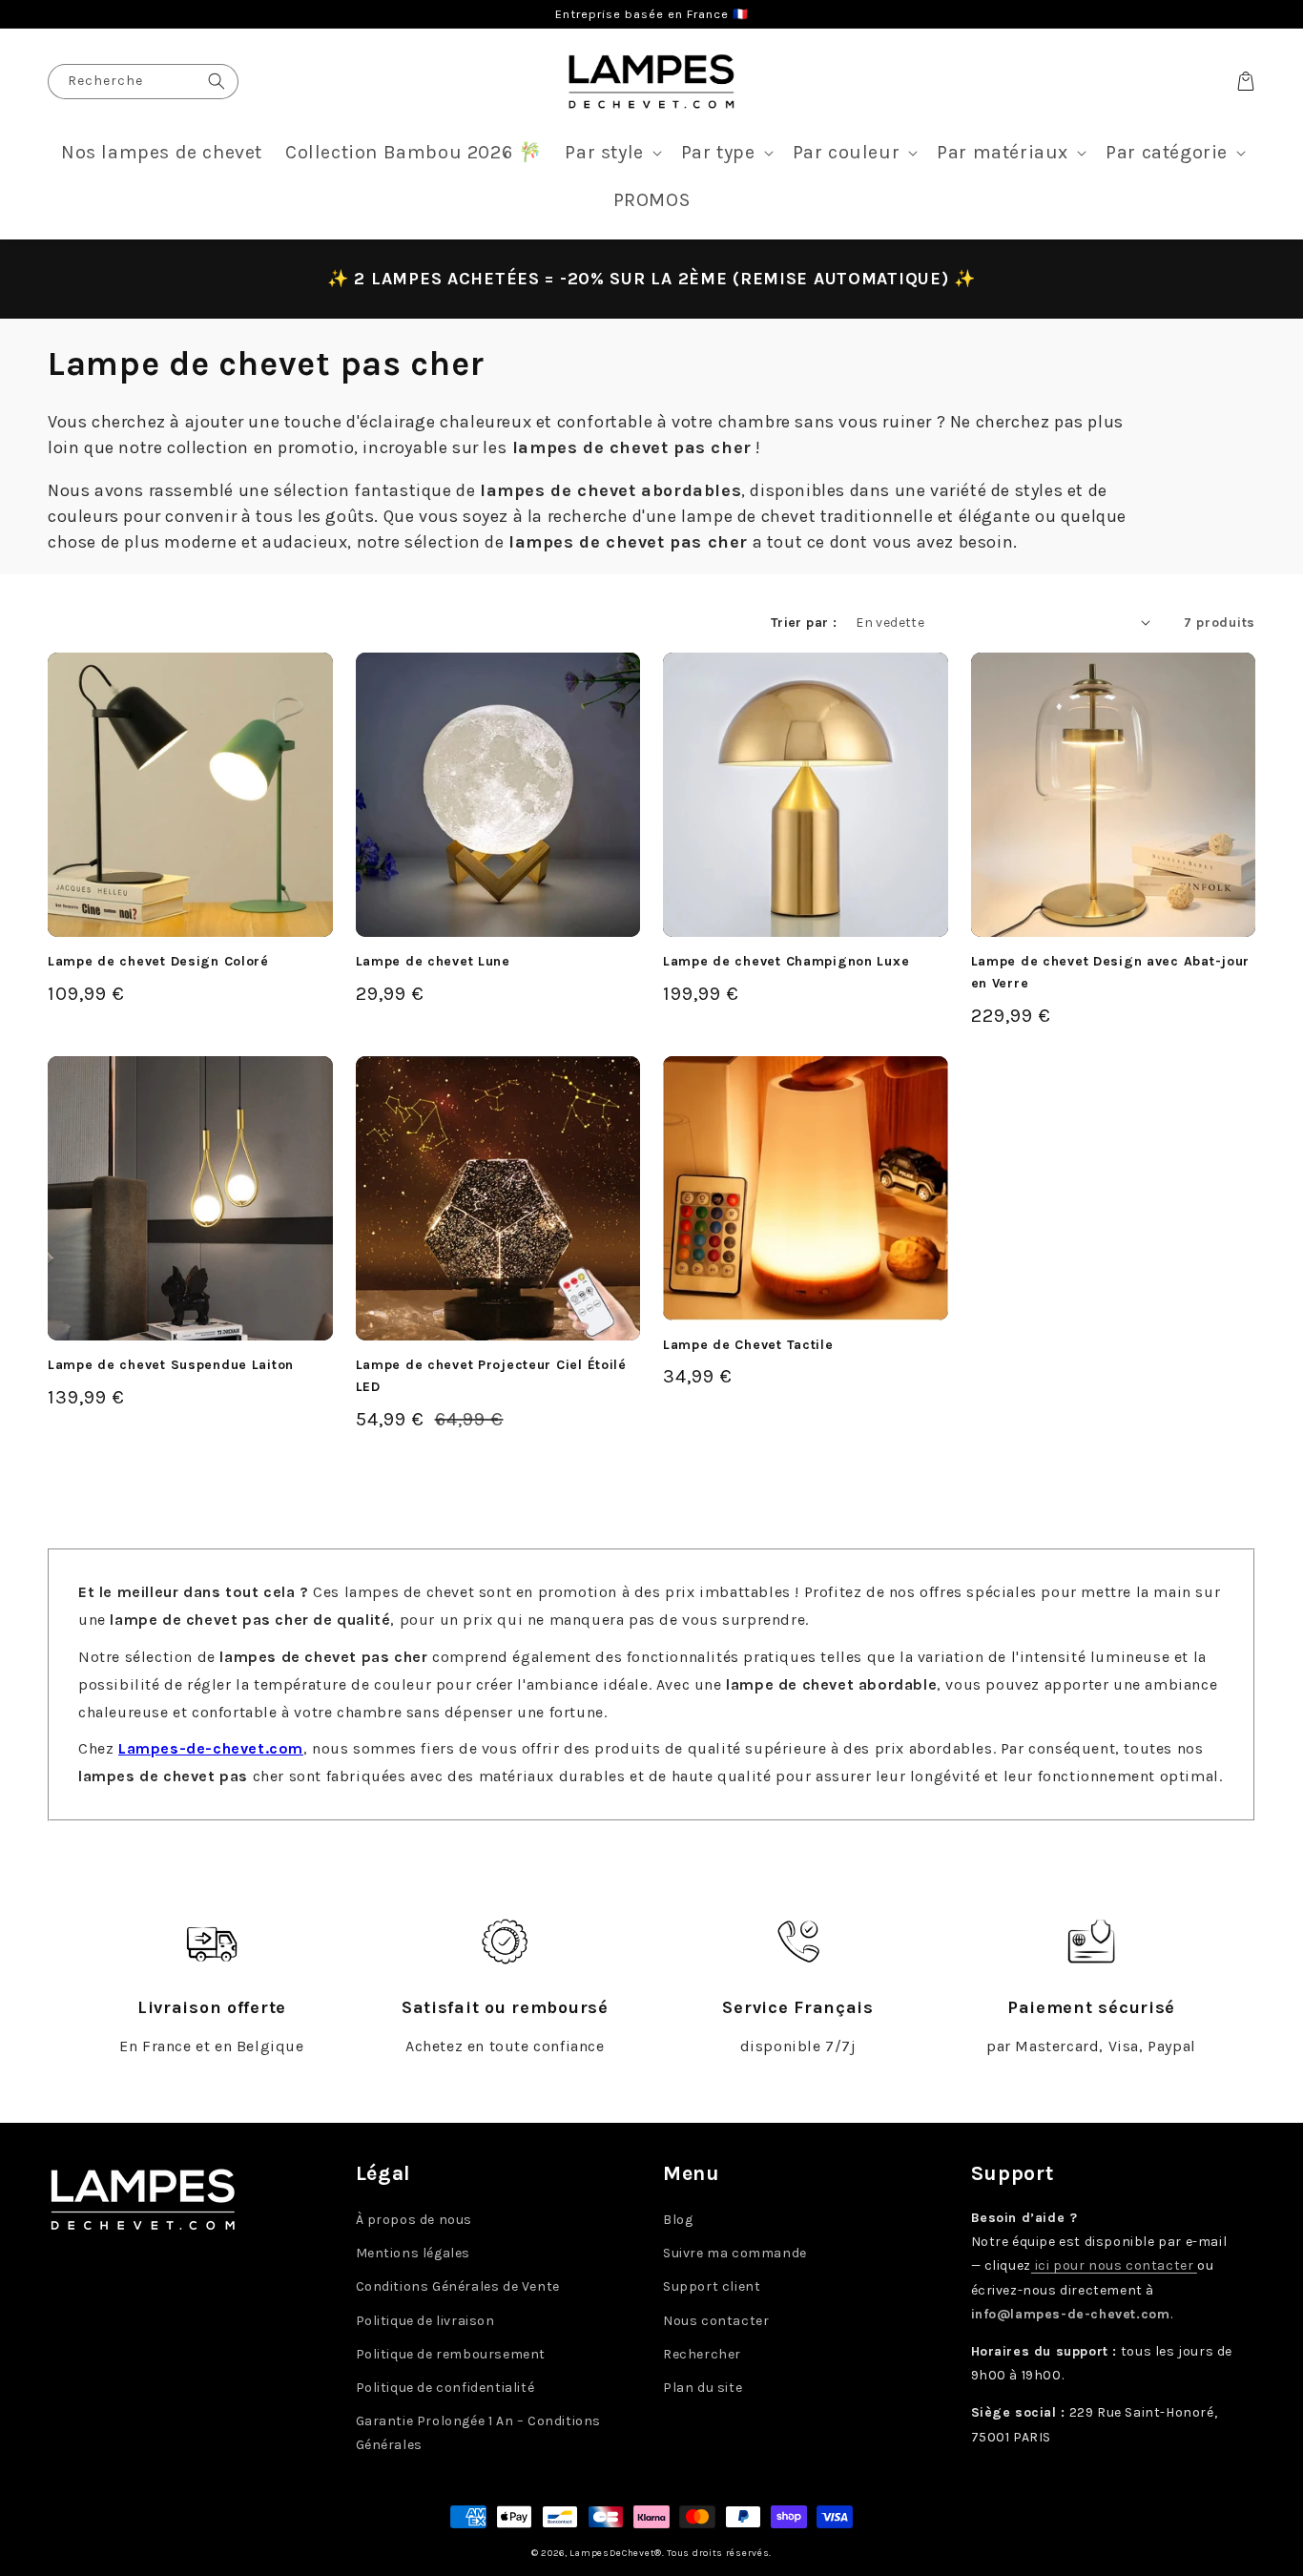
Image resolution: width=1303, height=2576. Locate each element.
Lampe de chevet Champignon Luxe (786, 961)
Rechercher (702, 2354)
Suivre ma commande (735, 2253)
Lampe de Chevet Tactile (748, 1345)
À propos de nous (414, 2220)
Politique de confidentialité (445, 2388)
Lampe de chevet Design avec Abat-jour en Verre (1111, 972)
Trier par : (804, 623)
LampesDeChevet (612, 2553)
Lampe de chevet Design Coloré (158, 961)
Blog (678, 2220)
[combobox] (143, 82)
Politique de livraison (425, 2321)
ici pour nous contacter (1114, 2265)
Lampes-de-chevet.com (211, 1748)
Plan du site (703, 2388)
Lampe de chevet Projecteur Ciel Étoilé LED (491, 1376)
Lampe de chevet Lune (433, 961)
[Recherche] (217, 82)
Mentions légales (414, 2253)
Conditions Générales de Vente (458, 2286)
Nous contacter (716, 2321)
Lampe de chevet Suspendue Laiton (171, 1365)
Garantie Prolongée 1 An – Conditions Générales (479, 2433)
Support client (712, 2286)
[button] (611, 153)
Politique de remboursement (451, 2354)
